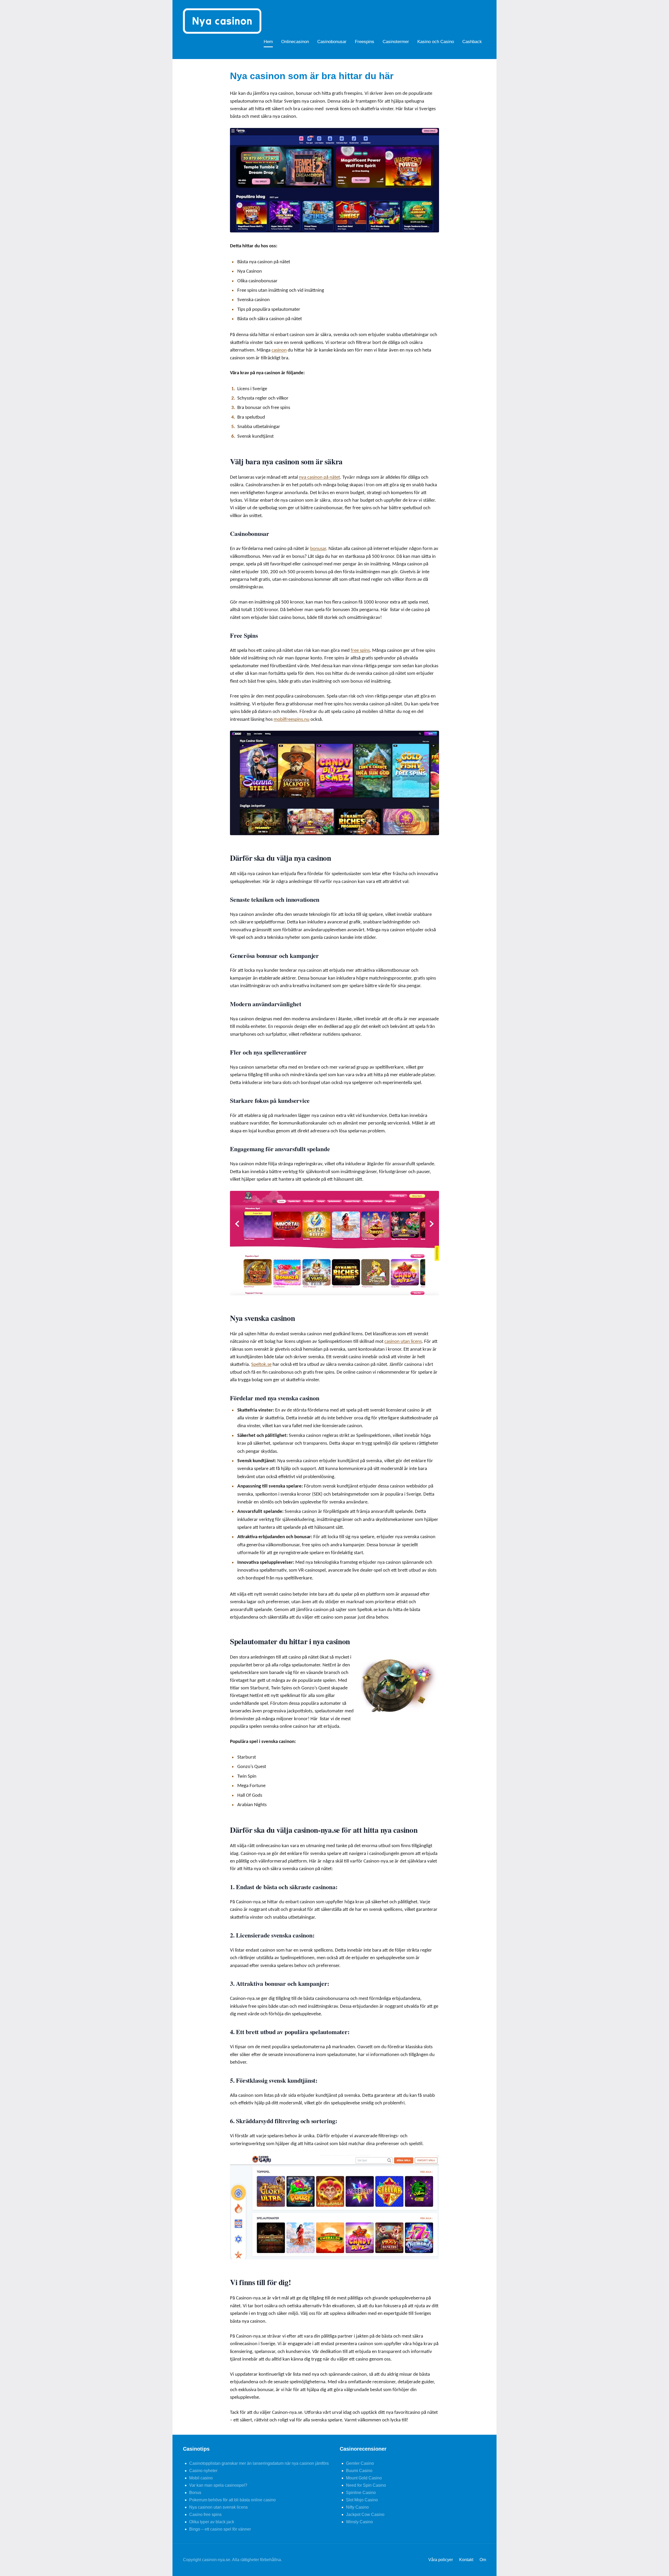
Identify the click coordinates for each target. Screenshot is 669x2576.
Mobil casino (201, 2478)
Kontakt (466, 2560)
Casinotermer (396, 42)
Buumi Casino (359, 2471)
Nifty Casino (357, 2507)
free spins (360, 651)
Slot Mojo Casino (362, 2500)
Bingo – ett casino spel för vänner (220, 2529)
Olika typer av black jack (212, 2522)
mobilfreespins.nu (292, 720)
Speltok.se (261, 1365)
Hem (268, 42)
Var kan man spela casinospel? (218, 2485)
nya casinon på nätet (319, 478)
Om (483, 2560)
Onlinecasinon (295, 42)
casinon (279, 350)
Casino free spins (205, 2514)
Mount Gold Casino (364, 2478)
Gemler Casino (360, 2463)
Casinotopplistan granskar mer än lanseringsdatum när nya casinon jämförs (259, 2463)
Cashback (472, 42)
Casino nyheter (203, 2471)
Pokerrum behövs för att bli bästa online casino (232, 2500)
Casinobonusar (332, 42)
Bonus (195, 2493)
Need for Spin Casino (366, 2485)
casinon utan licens (403, 1342)
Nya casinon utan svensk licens (218, 2507)
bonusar (318, 549)
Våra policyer (441, 2560)
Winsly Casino (359, 2522)
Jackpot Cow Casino (365, 2514)
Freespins (365, 42)
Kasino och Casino (436, 42)
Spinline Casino (361, 2493)
